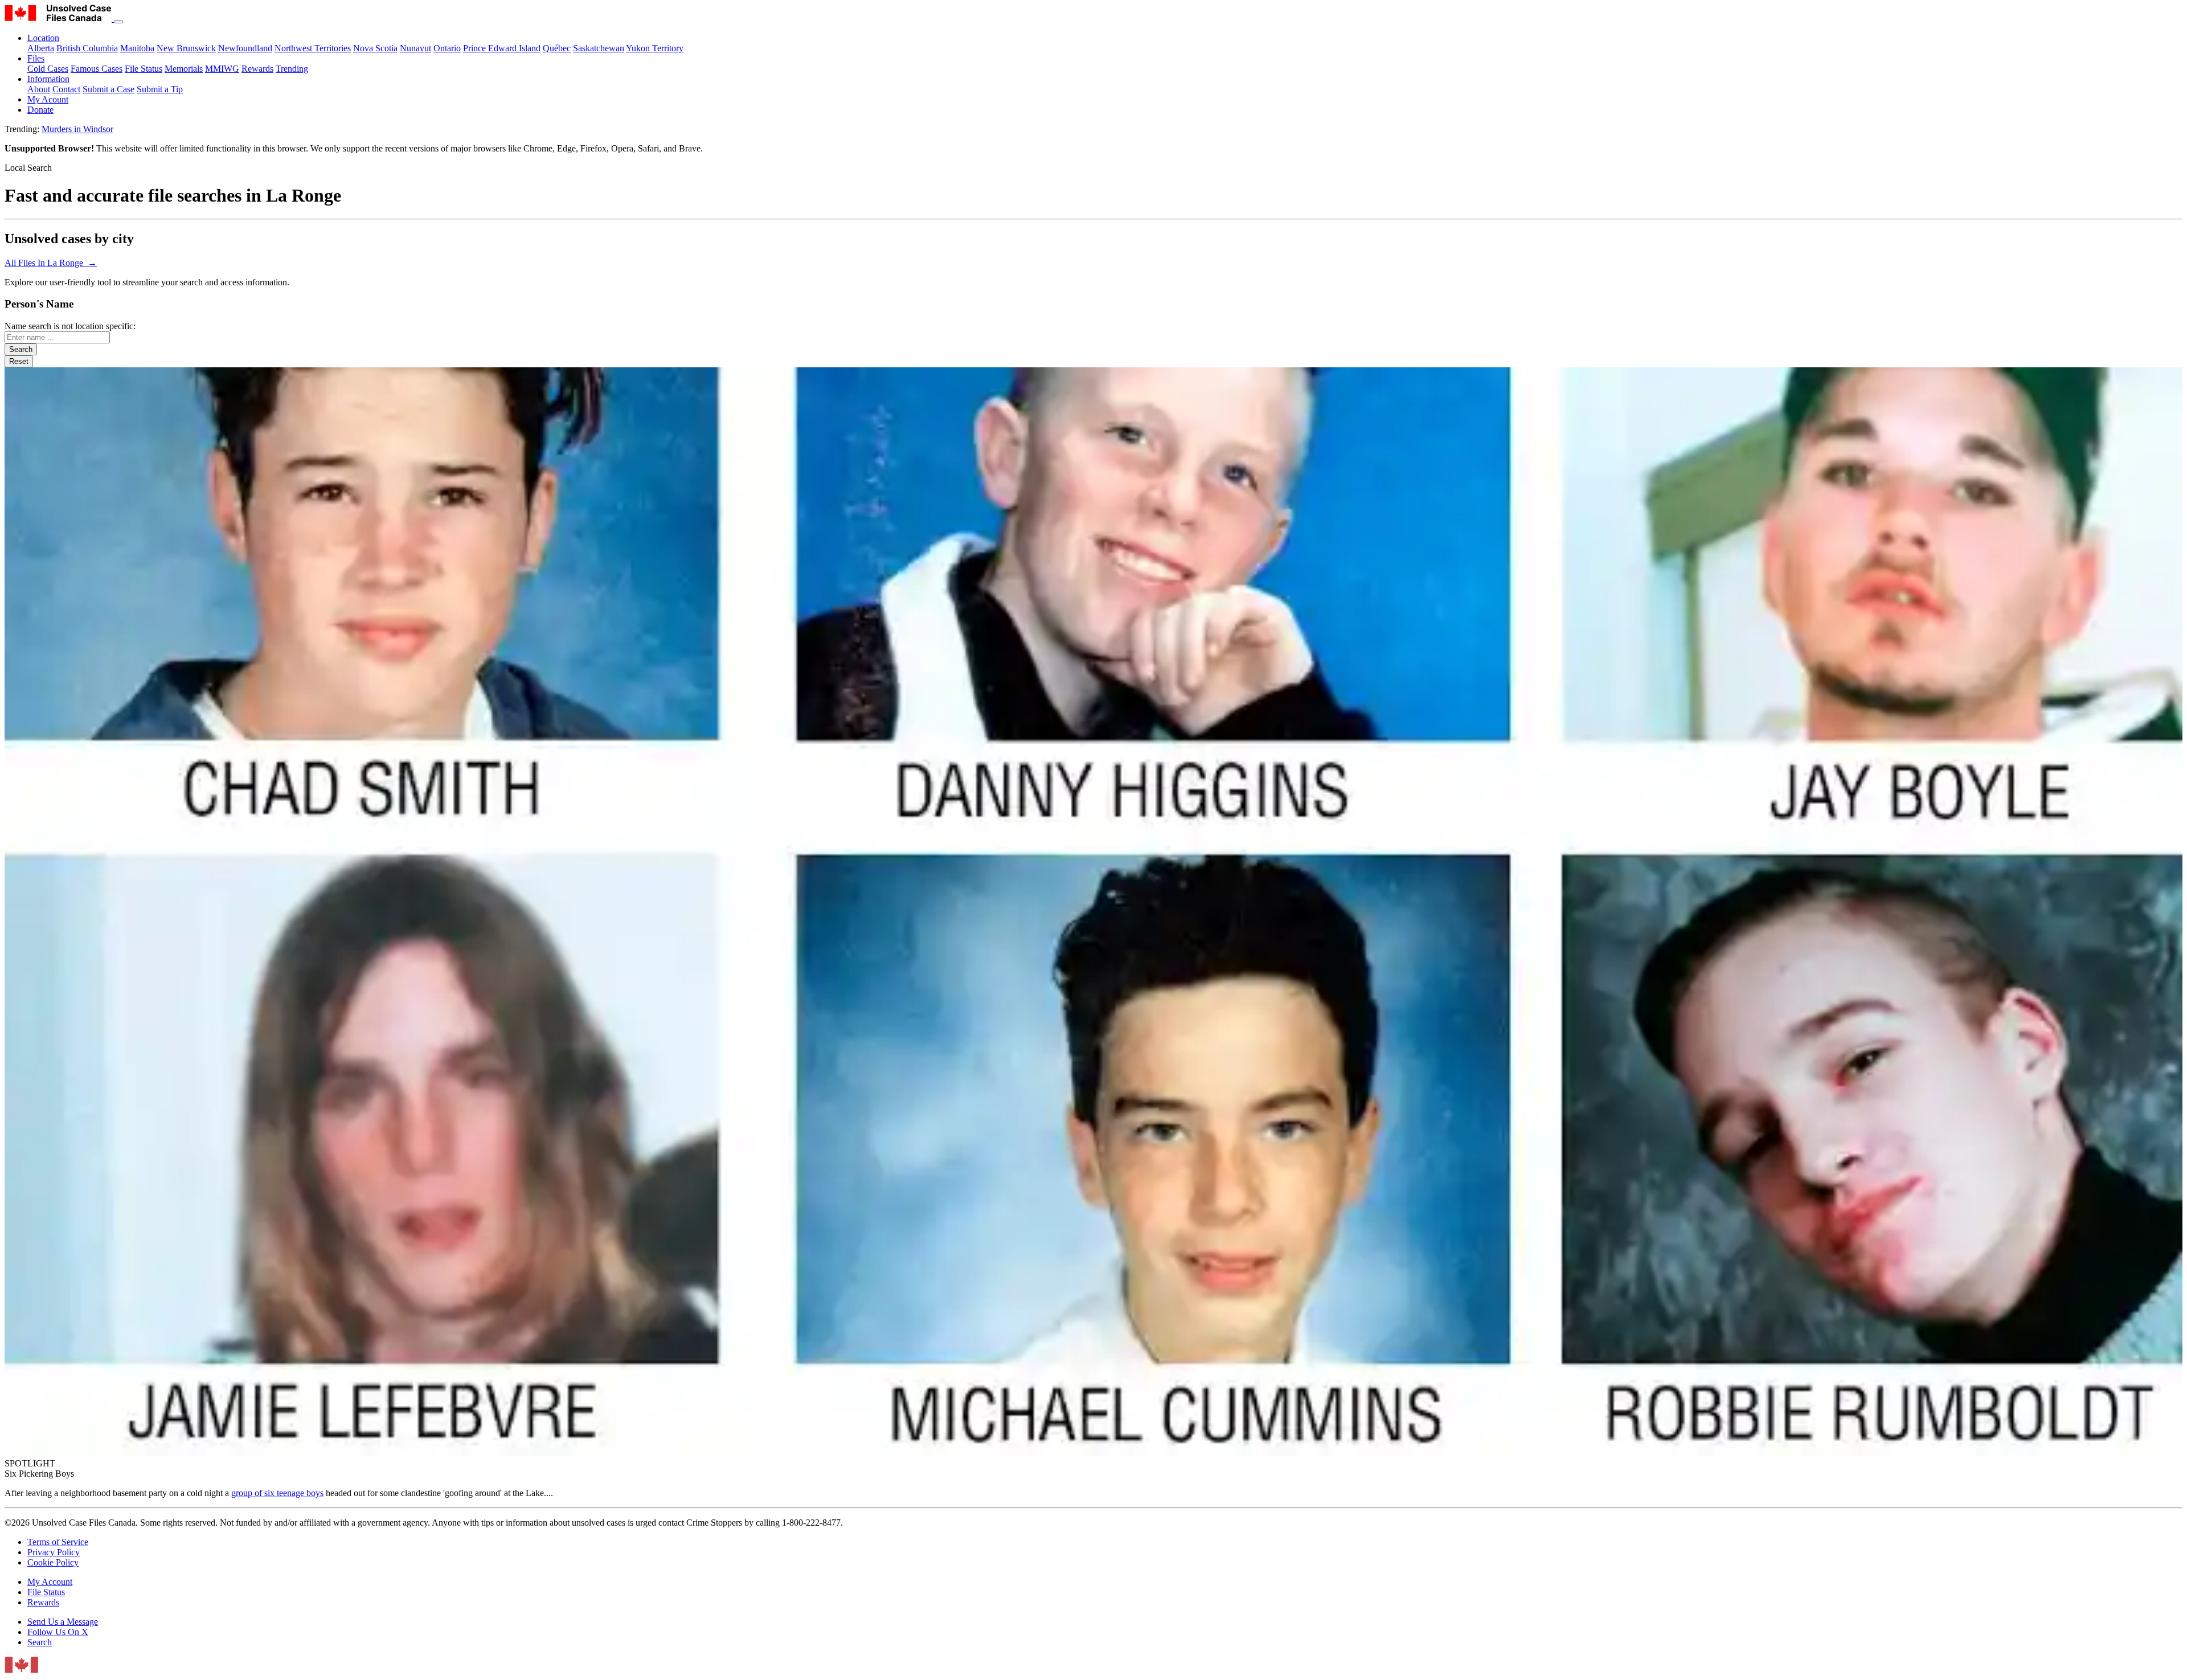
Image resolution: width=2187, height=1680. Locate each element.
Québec (557, 48)
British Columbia (87, 48)
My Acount (48, 99)
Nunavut (415, 48)
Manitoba (137, 48)
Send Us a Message (63, 1622)
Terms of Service (58, 1542)
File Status (144, 69)
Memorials (184, 69)
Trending (292, 69)
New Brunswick (186, 48)
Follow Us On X (58, 1632)
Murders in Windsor (77, 129)
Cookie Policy (53, 1562)
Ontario (447, 48)
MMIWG (222, 69)
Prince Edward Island (502, 48)
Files (36, 58)
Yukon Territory (655, 48)
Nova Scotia (375, 48)
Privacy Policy (54, 1552)
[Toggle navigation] (118, 22)
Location (43, 38)
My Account (50, 1582)
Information (48, 79)
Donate (40, 110)
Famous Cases (97, 69)
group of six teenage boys (277, 1493)
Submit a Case (108, 89)
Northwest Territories (313, 48)
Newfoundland (245, 48)
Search (40, 1642)
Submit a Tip (160, 89)
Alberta (41, 48)
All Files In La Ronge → (51, 263)
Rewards (257, 69)
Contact (66, 89)
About (39, 89)
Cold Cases (48, 69)
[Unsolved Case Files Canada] (59, 19)
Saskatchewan (599, 48)
